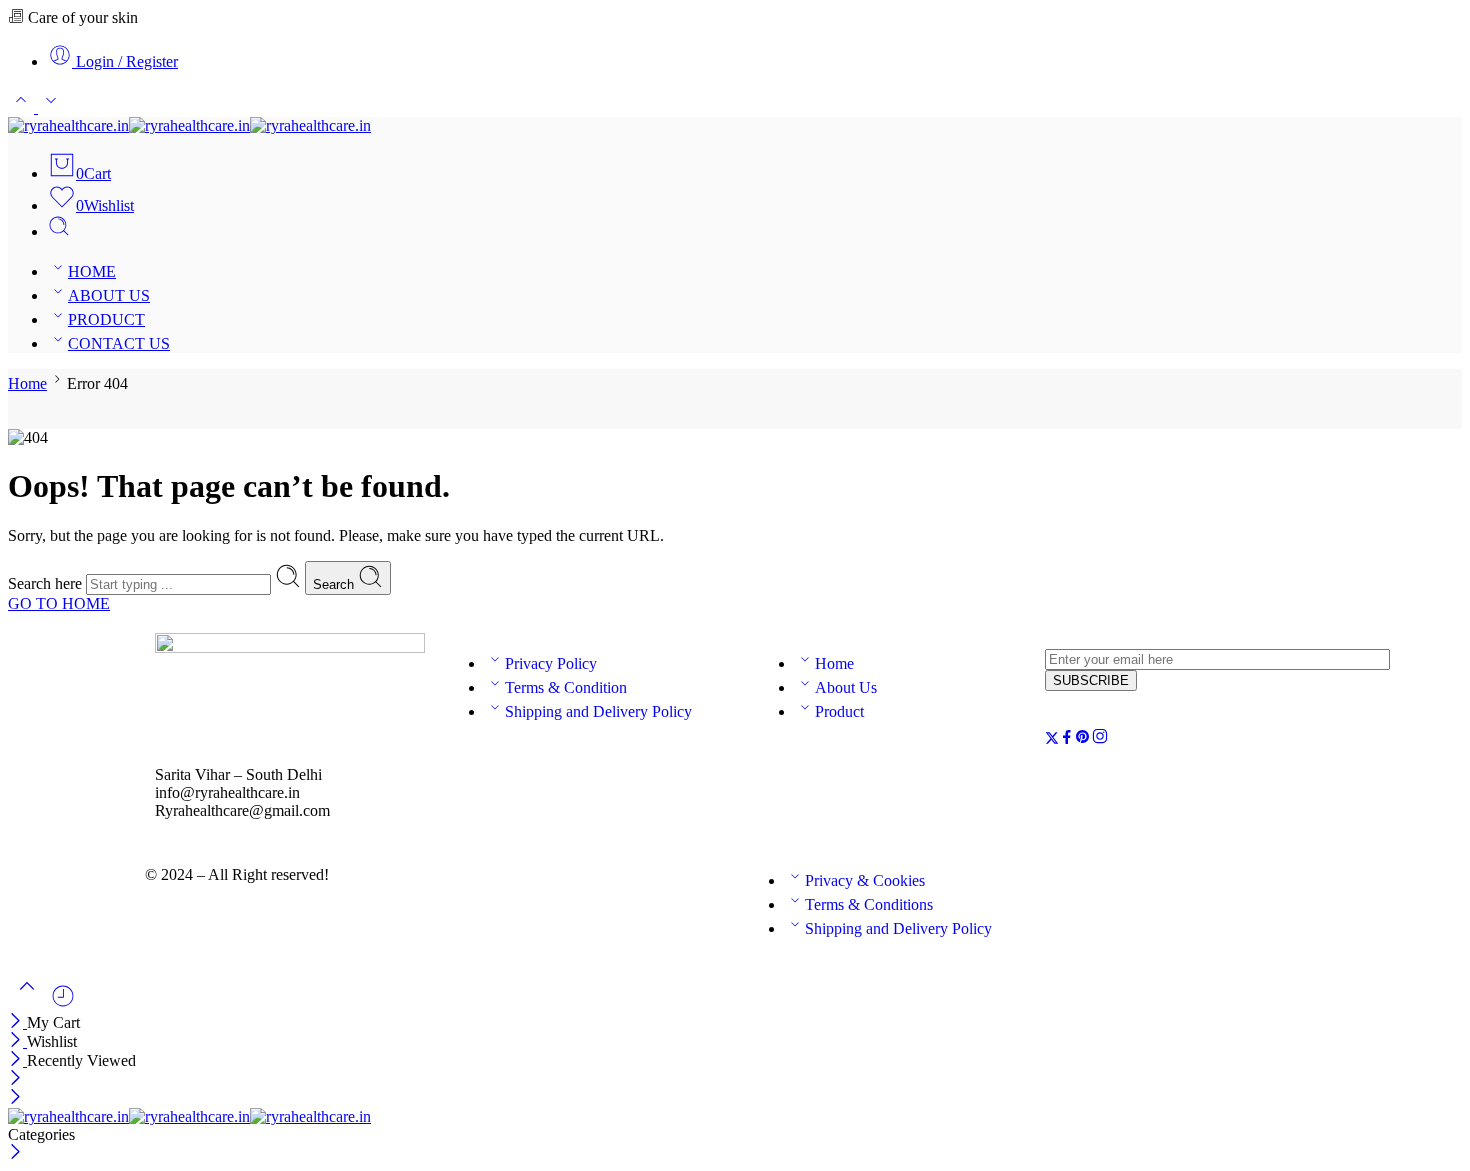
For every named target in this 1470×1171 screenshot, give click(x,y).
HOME (92, 271)
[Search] (59, 231)
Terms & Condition (566, 687)
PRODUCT (106, 319)
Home (27, 383)
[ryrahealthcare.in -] (189, 125)
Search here (47, 583)
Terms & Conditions (869, 904)
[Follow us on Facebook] (1067, 739)
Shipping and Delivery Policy (598, 711)
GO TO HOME (59, 603)
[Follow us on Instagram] (1100, 739)
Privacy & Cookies (865, 880)
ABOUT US (109, 295)
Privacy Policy (551, 663)
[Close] (17, 1022)
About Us (846, 687)
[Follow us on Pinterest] (1083, 739)
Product (839, 711)
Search (335, 584)
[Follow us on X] (1052, 739)
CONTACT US (119, 343)
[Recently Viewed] (63, 1003)
